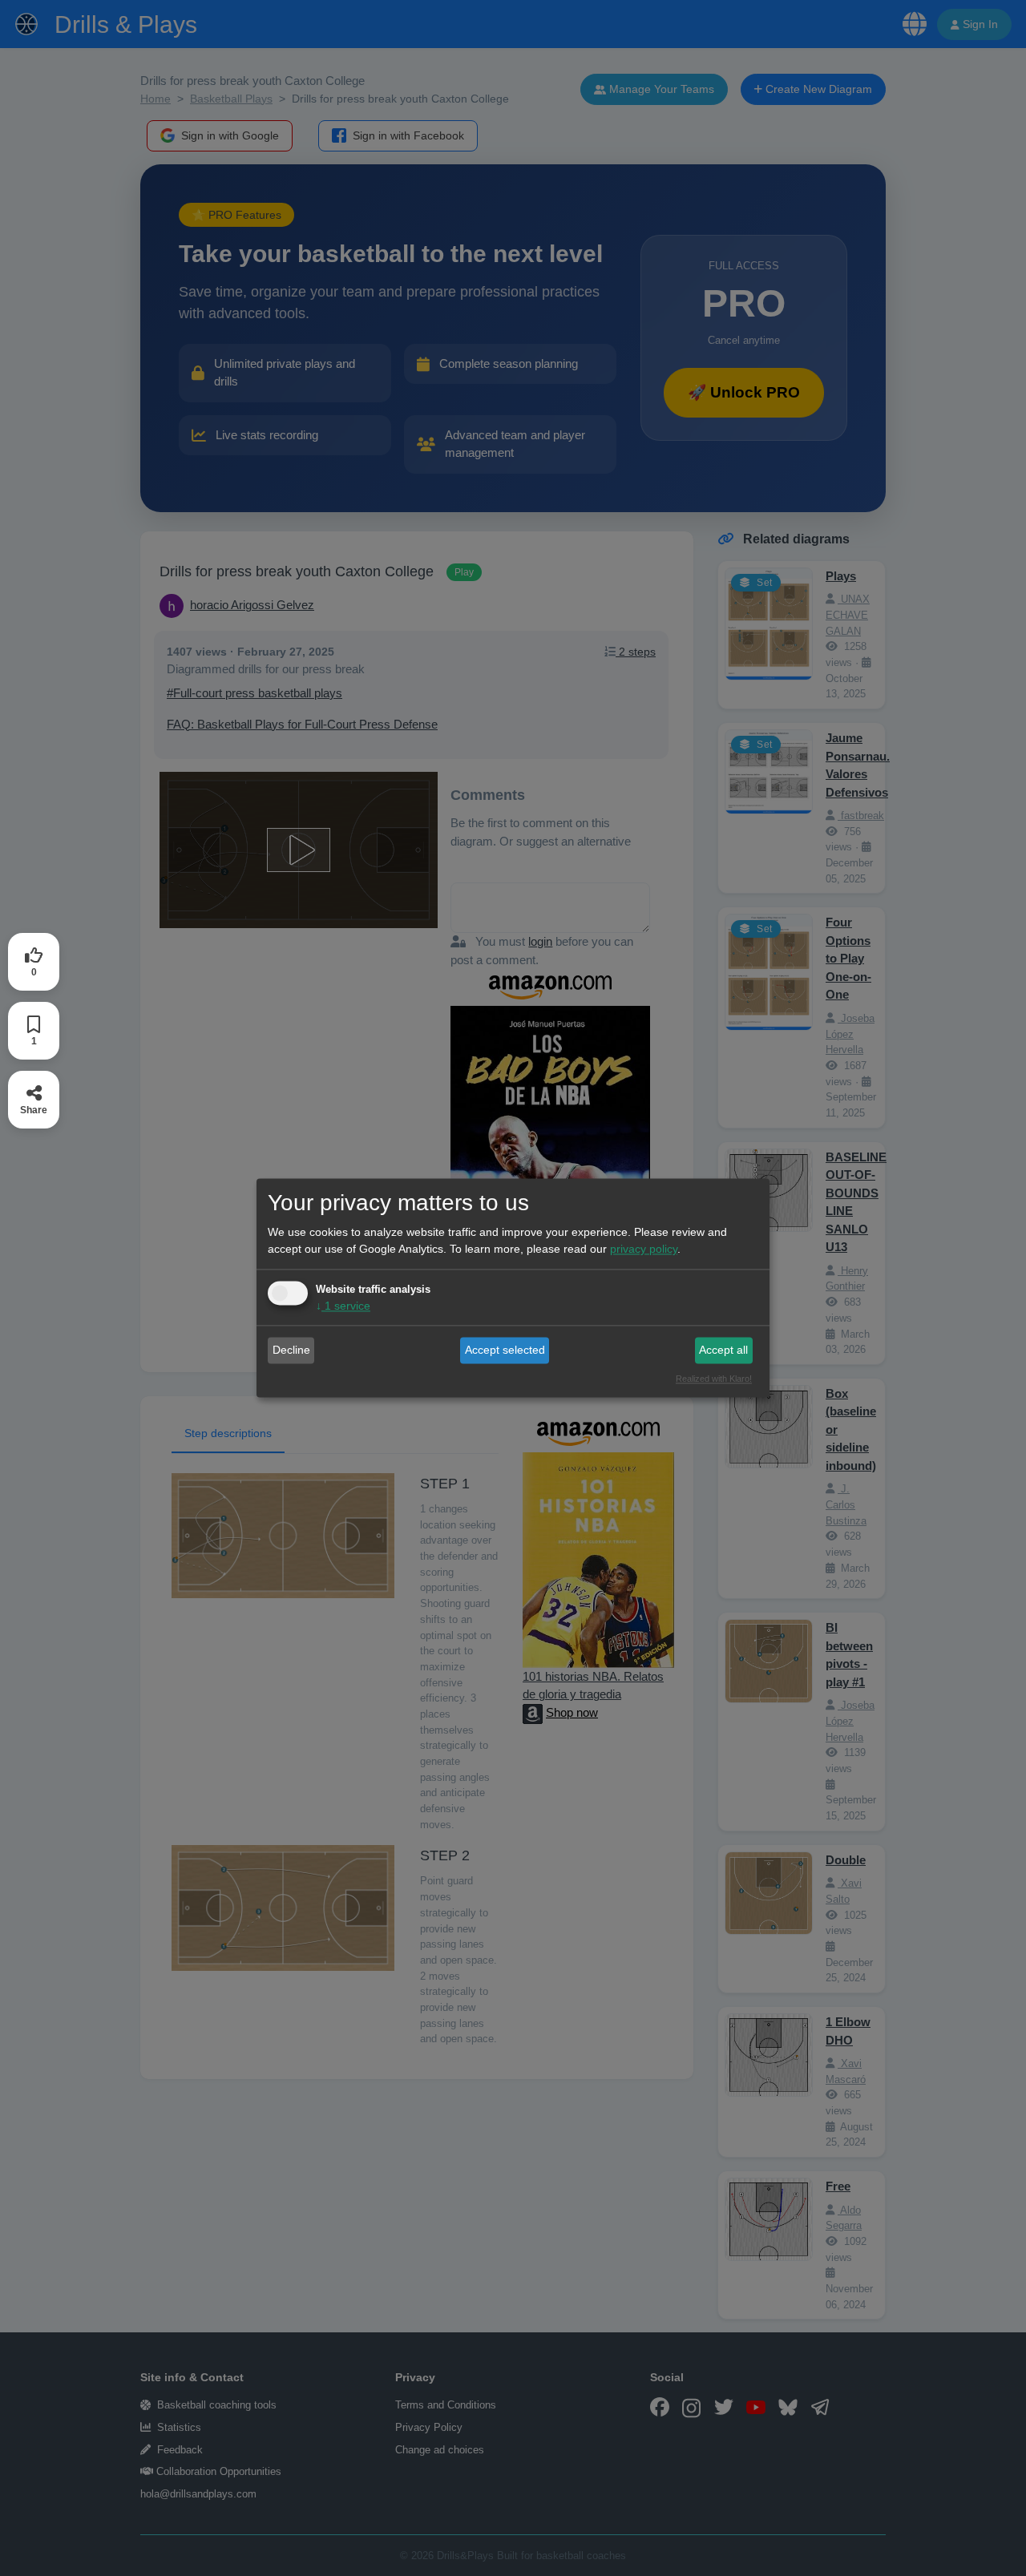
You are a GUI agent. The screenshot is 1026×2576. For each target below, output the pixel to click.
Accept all (723, 1350)
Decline (291, 1350)
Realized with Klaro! (714, 1379)
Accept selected (505, 1350)
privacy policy (644, 1250)
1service (343, 1306)
